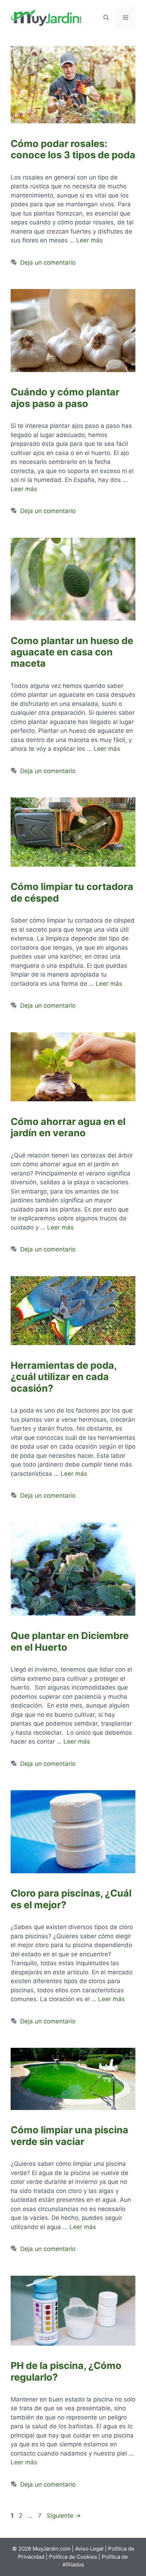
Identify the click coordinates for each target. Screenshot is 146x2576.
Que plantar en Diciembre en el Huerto (70, 1641)
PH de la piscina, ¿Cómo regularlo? (66, 2371)
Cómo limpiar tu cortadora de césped (72, 892)
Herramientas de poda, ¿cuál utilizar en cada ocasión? (64, 1377)
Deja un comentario (48, 263)
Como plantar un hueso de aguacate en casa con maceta (72, 652)
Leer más (89, 240)
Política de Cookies (73, 2557)
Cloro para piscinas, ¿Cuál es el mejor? (71, 1899)
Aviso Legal (90, 2549)
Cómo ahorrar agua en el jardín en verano (68, 1127)
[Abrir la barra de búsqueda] (106, 18)
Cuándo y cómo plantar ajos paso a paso (65, 398)
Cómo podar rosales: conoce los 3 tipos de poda (73, 149)
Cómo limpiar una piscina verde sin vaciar (69, 2136)
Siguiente (64, 2516)
